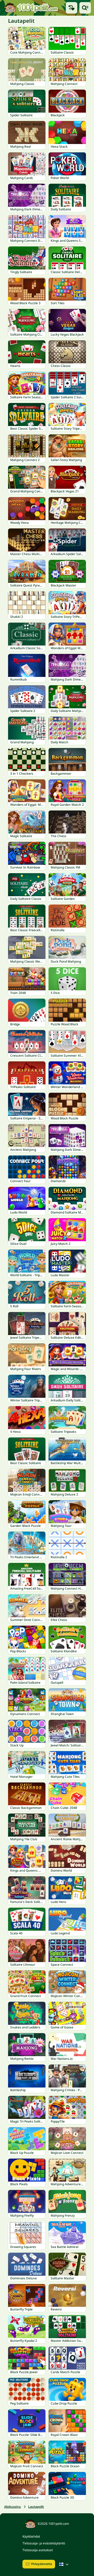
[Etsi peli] (85, 8)
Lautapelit (36, 2507)
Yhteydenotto (41, 2564)
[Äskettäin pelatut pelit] (72, 8)
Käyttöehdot (31, 2536)
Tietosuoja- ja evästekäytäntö (44, 2543)
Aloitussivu (13, 2507)
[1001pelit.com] (31, 8)
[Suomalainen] (64, 2564)
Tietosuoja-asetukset (38, 2550)
